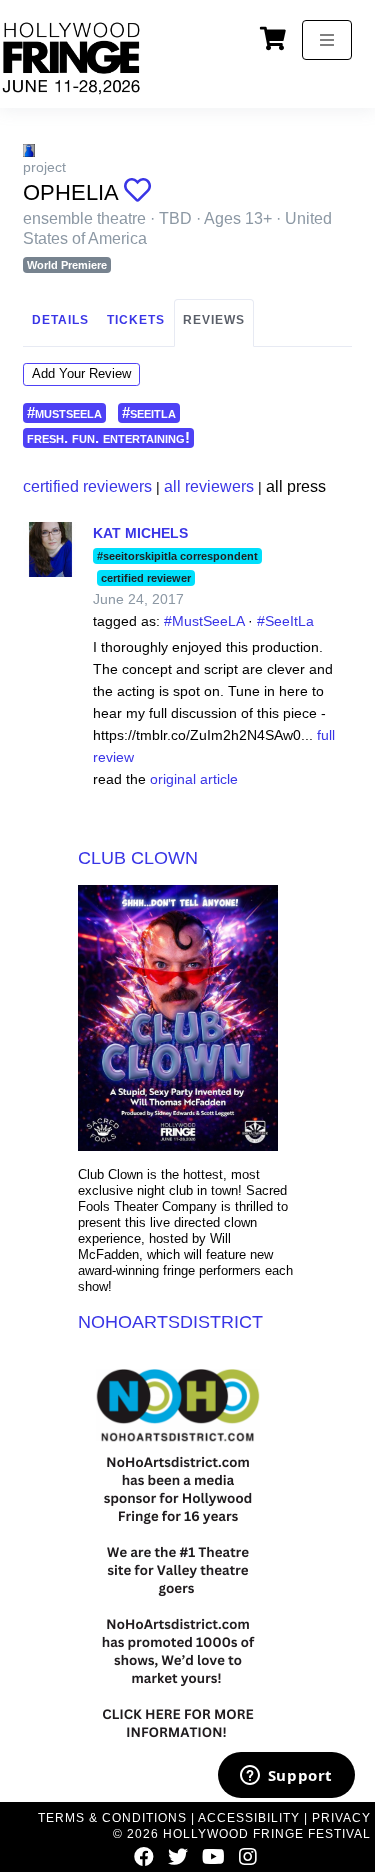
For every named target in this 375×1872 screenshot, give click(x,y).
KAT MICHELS (140, 533)
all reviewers (209, 486)
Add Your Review (81, 373)
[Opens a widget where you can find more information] (286, 1777)
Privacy (341, 1818)
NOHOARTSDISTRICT (170, 1322)
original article (194, 779)
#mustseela (64, 412)
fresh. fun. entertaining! (108, 437)
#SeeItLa (285, 621)
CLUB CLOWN (138, 858)
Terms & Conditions (112, 1818)
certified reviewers (87, 486)
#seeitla (149, 412)
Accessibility (249, 1818)
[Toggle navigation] (327, 40)
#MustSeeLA (204, 621)
